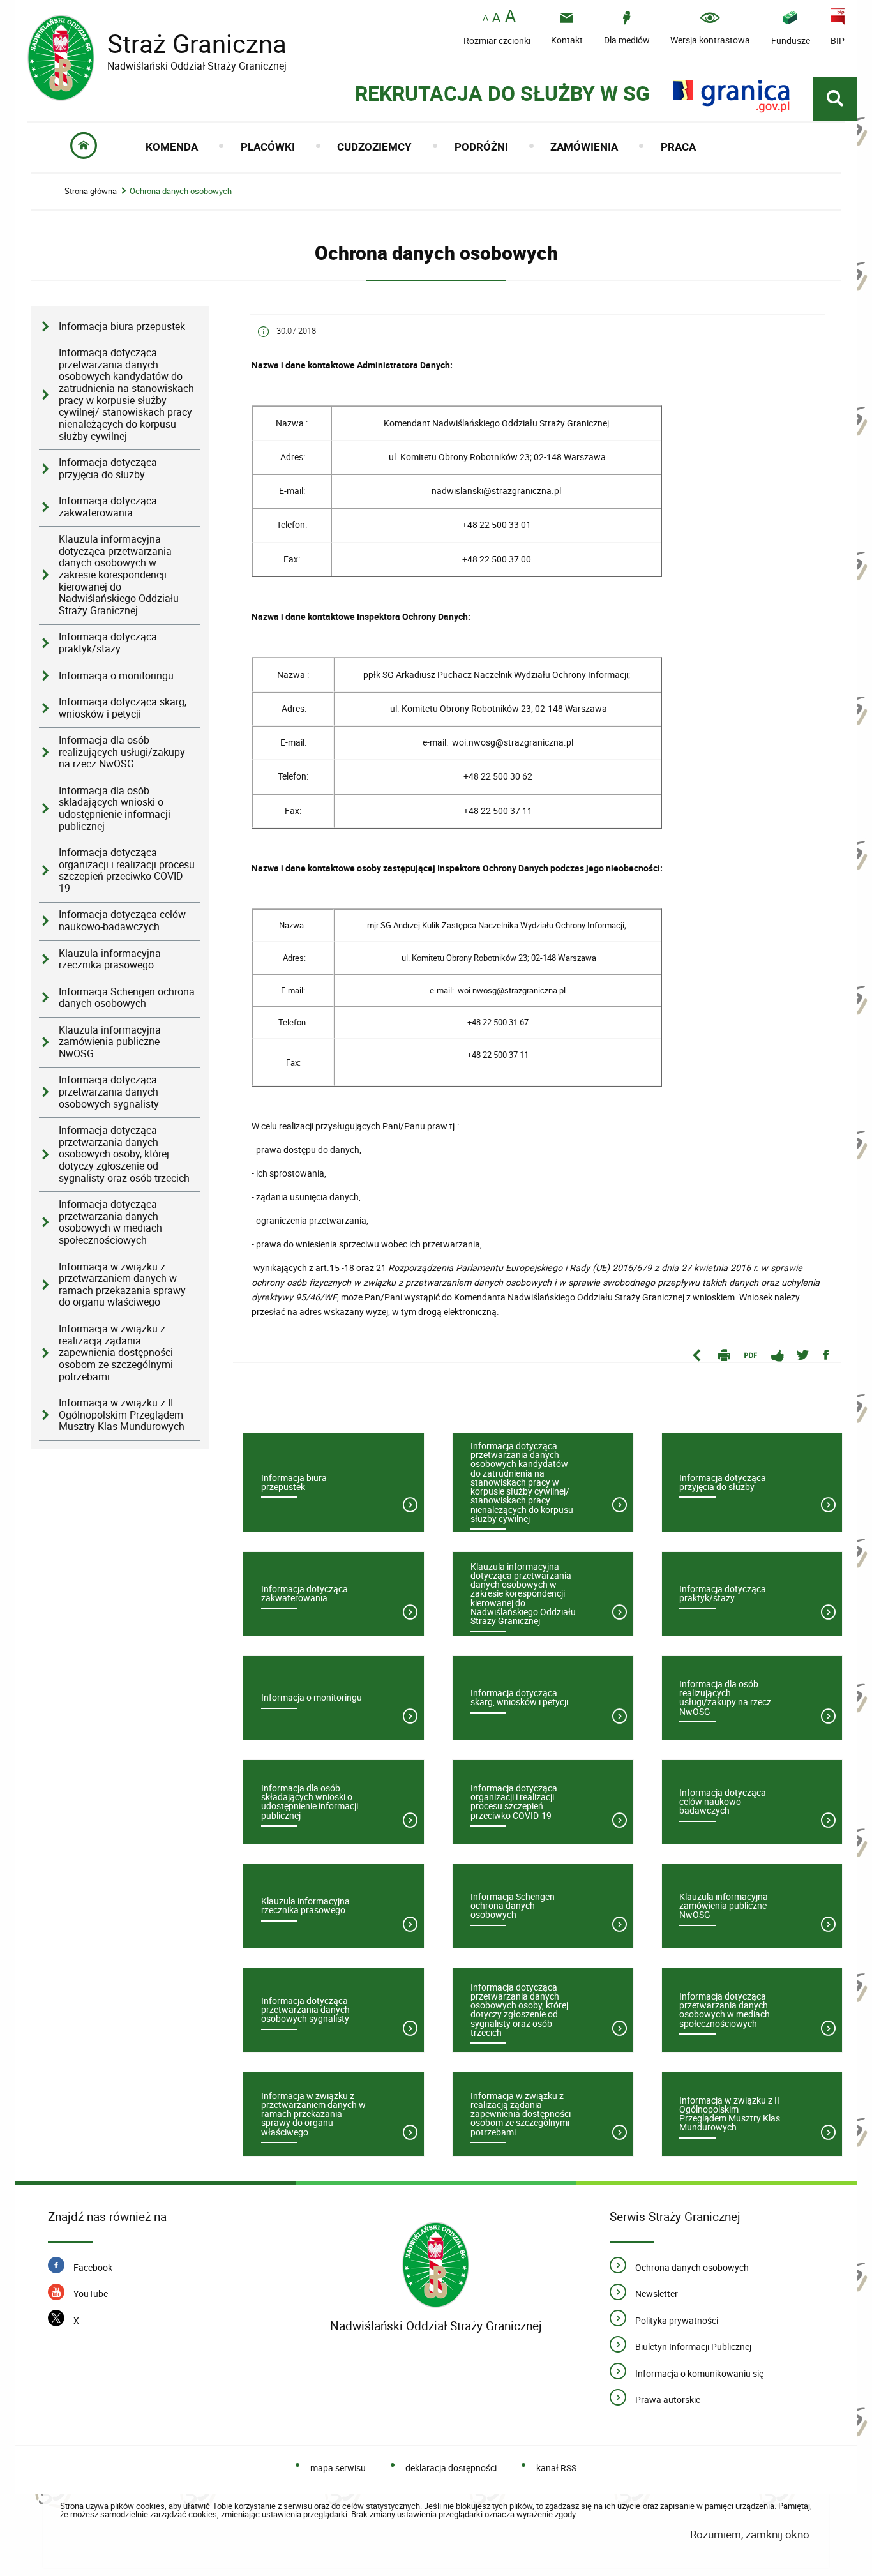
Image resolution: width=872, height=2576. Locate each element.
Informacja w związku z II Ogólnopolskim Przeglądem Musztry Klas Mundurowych (122, 1415)
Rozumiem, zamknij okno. (751, 2534)
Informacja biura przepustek (122, 327)
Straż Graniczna (157, 44)
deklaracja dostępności (451, 2468)
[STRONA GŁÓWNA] (84, 147)
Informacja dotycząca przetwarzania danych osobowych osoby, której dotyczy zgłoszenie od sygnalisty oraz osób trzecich (124, 1154)
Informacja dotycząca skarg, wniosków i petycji (123, 708)
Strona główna (91, 191)
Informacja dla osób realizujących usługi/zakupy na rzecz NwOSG (122, 752)
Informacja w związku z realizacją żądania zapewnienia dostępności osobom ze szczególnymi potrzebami (116, 1353)
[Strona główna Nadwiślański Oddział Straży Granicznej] (436, 2265)
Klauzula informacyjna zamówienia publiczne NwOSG (110, 1042)
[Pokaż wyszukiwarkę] (835, 99)
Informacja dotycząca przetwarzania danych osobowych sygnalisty (109, 1092)
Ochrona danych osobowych (181, 191)
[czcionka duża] (510, 17)
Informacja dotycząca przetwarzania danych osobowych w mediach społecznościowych (110, 1222)
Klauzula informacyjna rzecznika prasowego (110, 960)
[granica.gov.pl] (731, 96)
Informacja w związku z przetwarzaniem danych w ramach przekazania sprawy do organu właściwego (122, 1285)
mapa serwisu (338, 2468)
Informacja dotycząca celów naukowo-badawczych (122, 921)
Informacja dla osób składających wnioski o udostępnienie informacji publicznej (115, 809)
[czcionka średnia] (496, 17)
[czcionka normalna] (485, 18)
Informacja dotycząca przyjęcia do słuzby (108, 469)
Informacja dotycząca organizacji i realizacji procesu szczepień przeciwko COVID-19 (127, 870)
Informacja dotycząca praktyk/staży (108, 643)
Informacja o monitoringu (116, 676)
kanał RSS (556, 2468)
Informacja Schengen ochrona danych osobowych (127, 998)
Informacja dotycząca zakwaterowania (108, 507)
